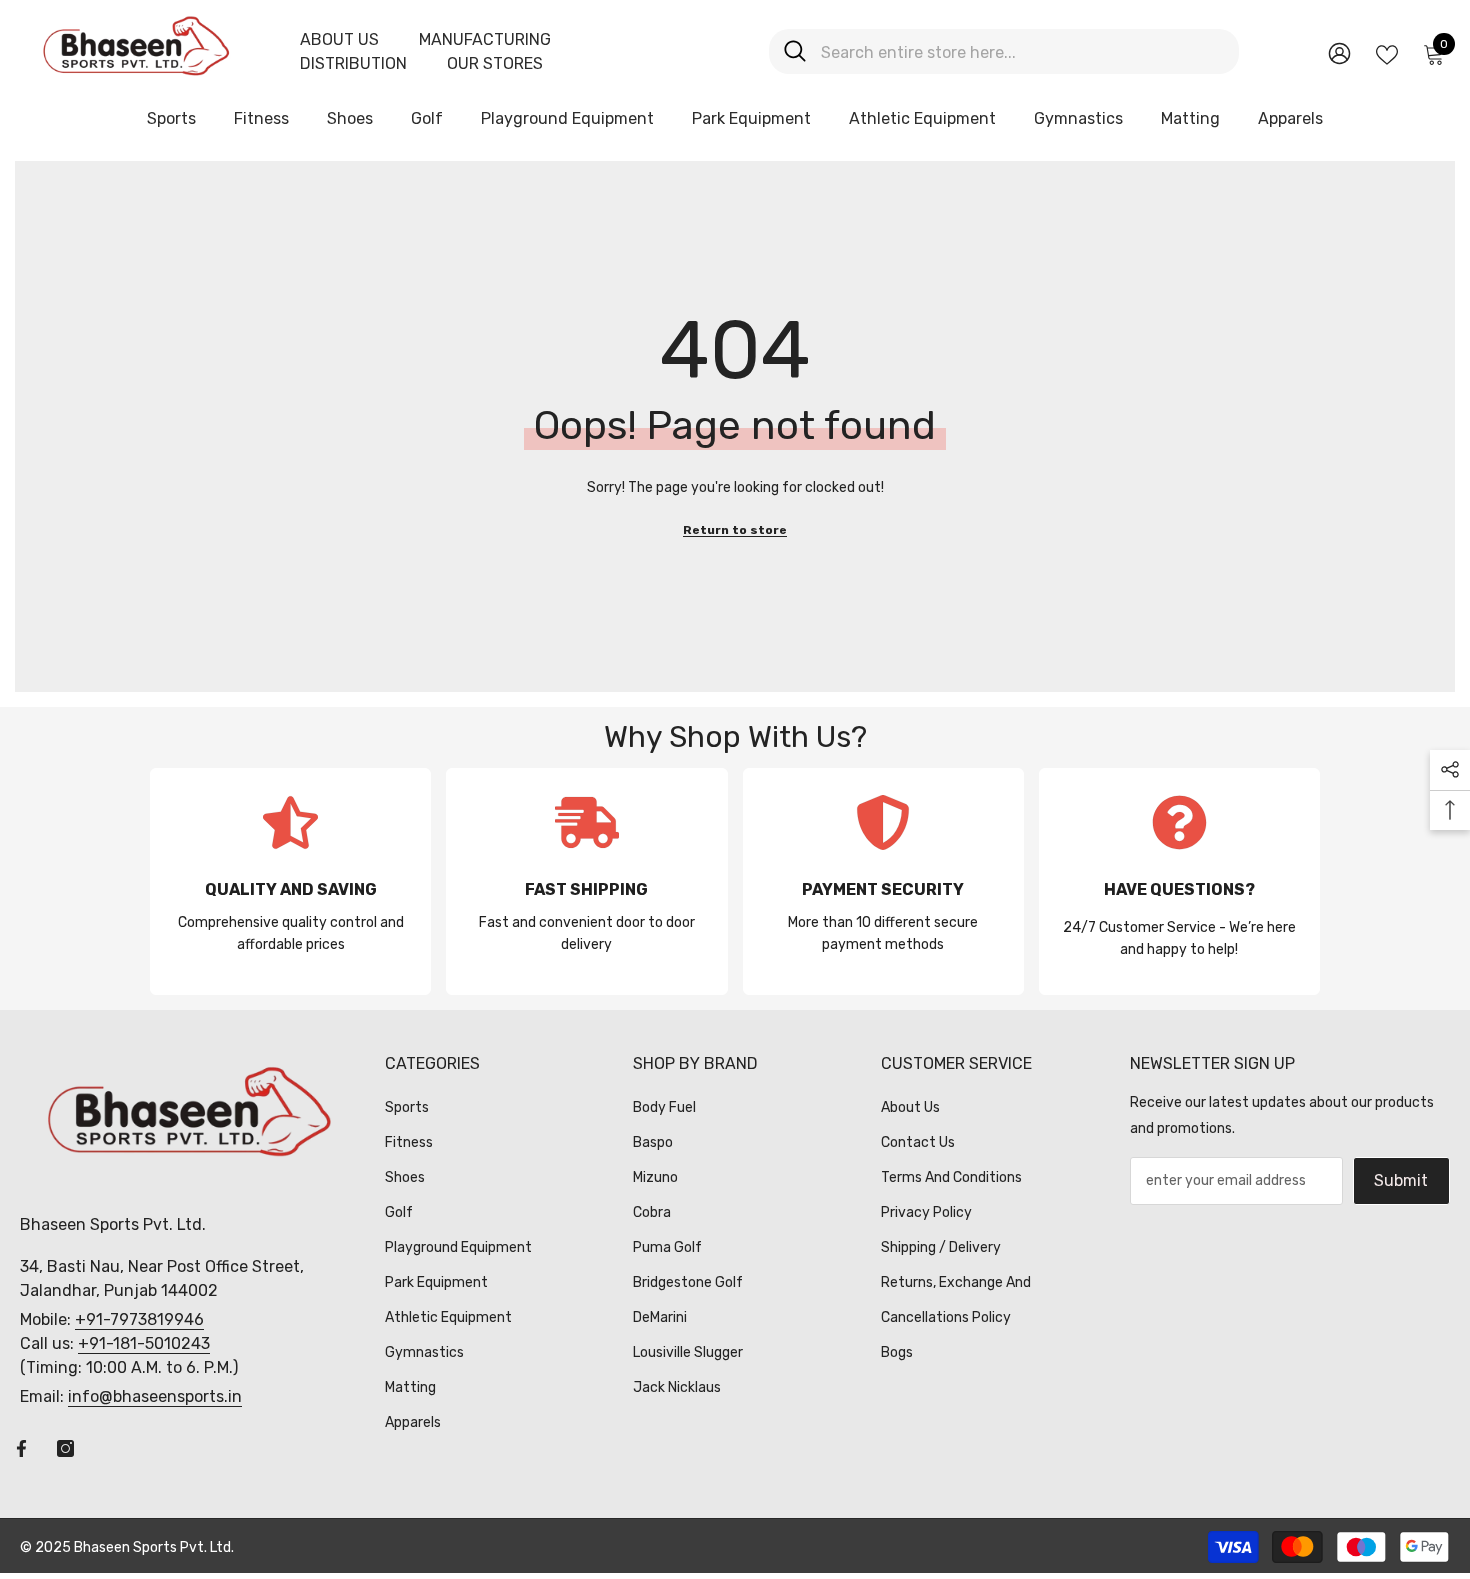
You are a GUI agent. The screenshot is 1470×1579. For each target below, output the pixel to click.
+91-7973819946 (139, 1319)
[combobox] (1022, 51)
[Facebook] (21, 1448)
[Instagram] (65, 1448)
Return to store (735, 530)
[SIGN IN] (1339, 52)
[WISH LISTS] (1387, 53)
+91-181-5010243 (144, 1343)
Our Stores (495, 63)
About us (339, 39)
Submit (1401, 1180)
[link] (290, 881)
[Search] (1004, 51)
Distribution (353, 63)
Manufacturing (485, 39)
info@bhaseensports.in (155, 1396)
